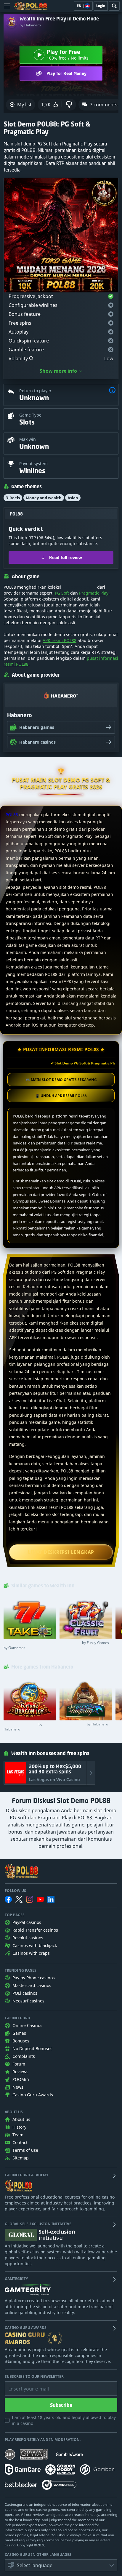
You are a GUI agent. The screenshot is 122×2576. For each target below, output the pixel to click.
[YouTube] (40, 1899)
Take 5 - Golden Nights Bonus (29, 1645)
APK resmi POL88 (60, 640)
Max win (28, 439)
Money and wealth (44, 498)
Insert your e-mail (25, 2384)
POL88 (12, 815)
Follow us (15, 1891)
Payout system (33, 464)
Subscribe (61, 2405)
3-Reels (13, 498)
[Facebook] (8, 1899)
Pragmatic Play (94, 593)
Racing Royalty (84, 1724)
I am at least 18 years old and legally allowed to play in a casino (64, 2420)
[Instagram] (30, 1899)
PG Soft (62, 593)
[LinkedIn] (51, 1899)
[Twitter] (19, 1899)
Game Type (30, 415)
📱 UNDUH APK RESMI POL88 (61, 1096)
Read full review (66, 557)
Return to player (35, 391)
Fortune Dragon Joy (23, 1727)
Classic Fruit (84, 1643)
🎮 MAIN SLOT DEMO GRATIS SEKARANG (61, 1080)
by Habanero (30, 25)
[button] (31, 358)
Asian (73, 498)
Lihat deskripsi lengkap (61, 1552)
